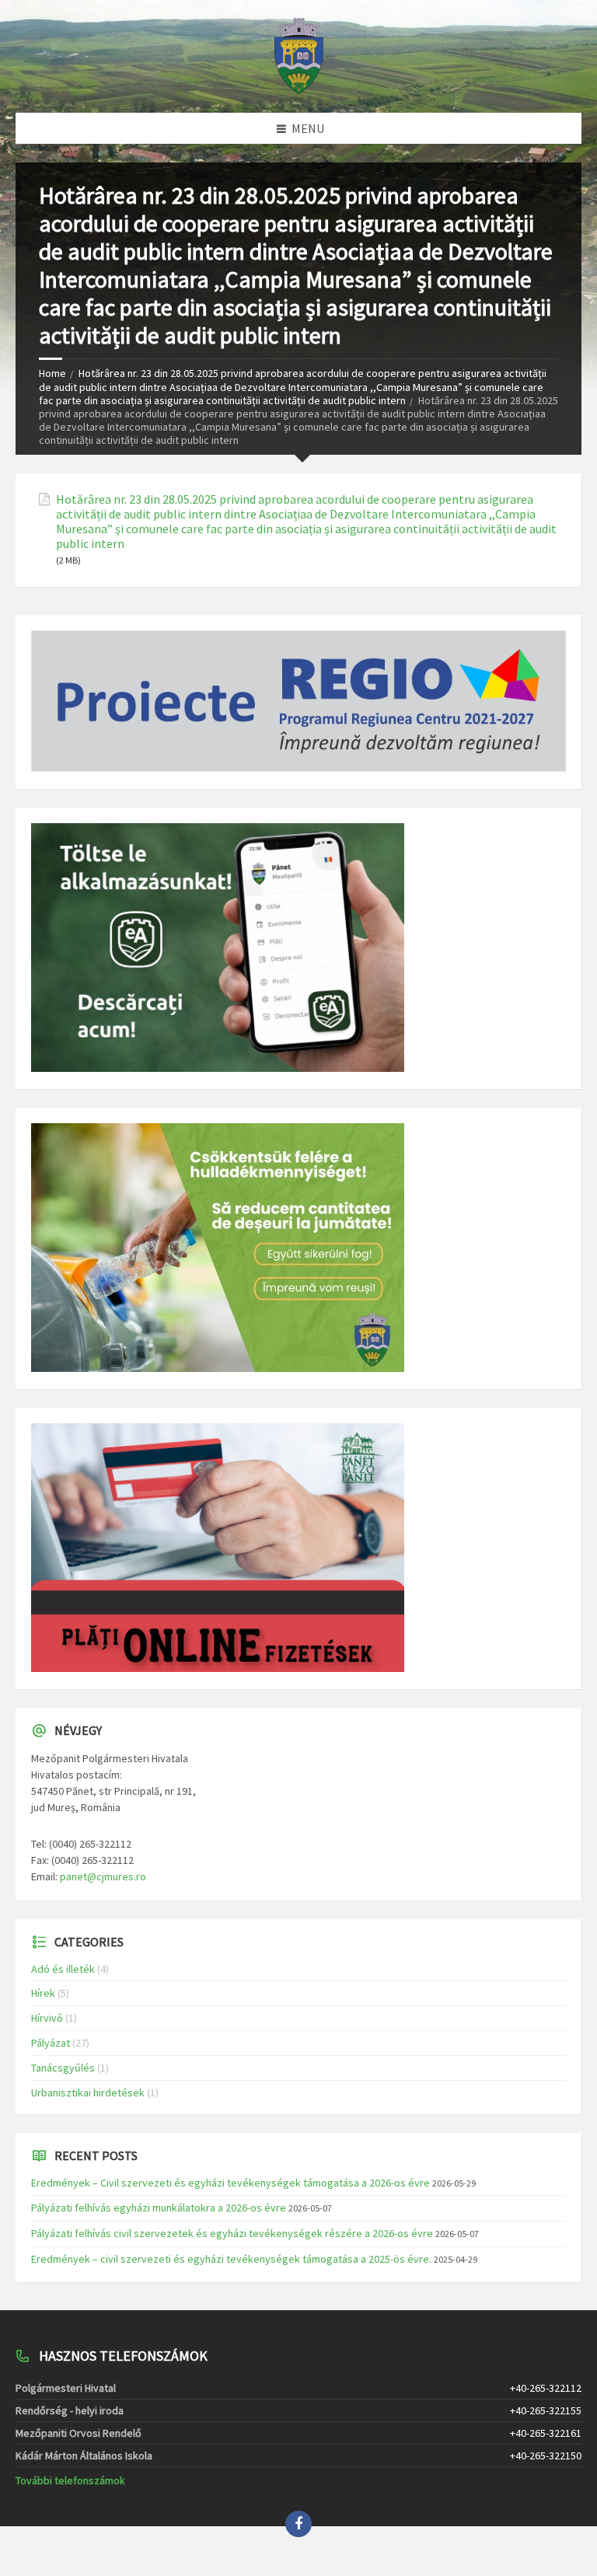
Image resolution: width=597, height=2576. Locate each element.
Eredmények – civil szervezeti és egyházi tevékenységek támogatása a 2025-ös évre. (231, 2259)
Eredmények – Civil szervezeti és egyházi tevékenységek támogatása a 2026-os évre (230, 2183)
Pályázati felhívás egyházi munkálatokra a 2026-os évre (159, 2208)
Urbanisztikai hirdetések (88, 2093)
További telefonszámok (70, 2480)
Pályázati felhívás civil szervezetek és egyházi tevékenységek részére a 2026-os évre (232, 2233)
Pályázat (51, 2043)
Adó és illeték (63, 1969)
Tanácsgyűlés (63, 2068)
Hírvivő (47, 2018)
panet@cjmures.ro (103, 1876)
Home (52, 373)
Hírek (43, 1993)
